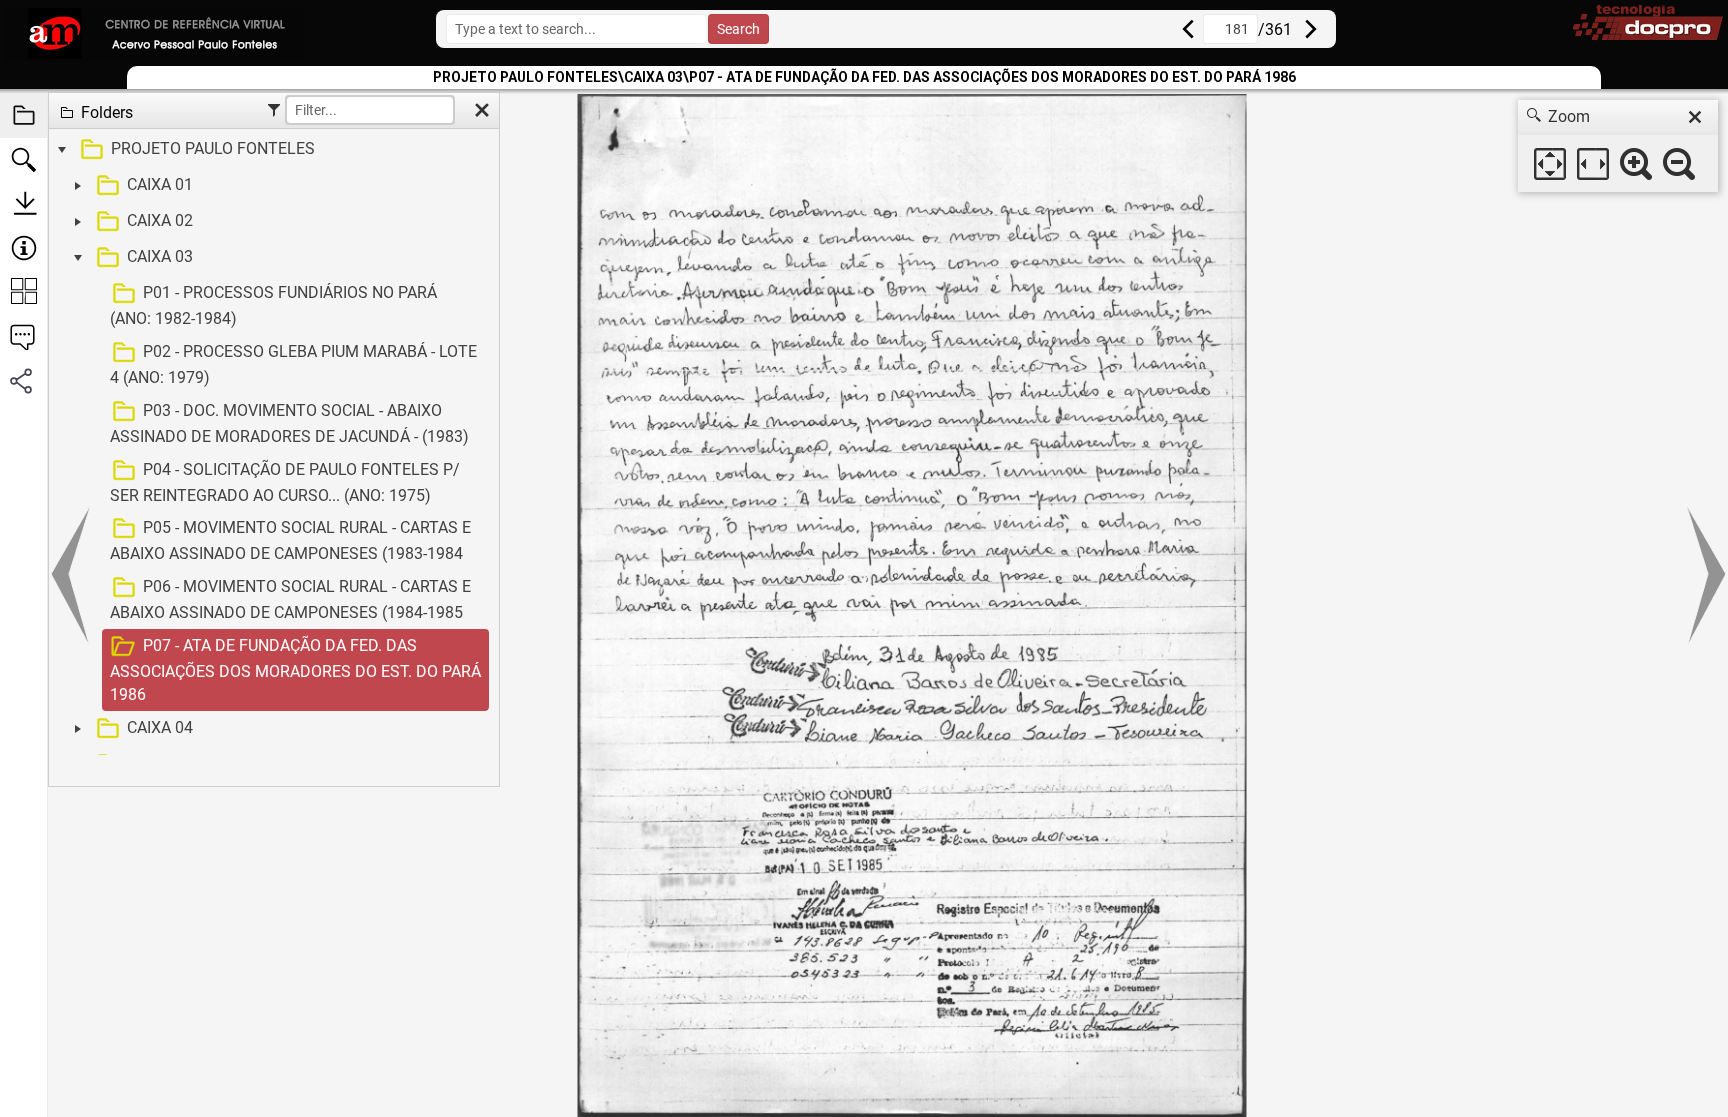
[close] (1695, 117)
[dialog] (1618, 146)
